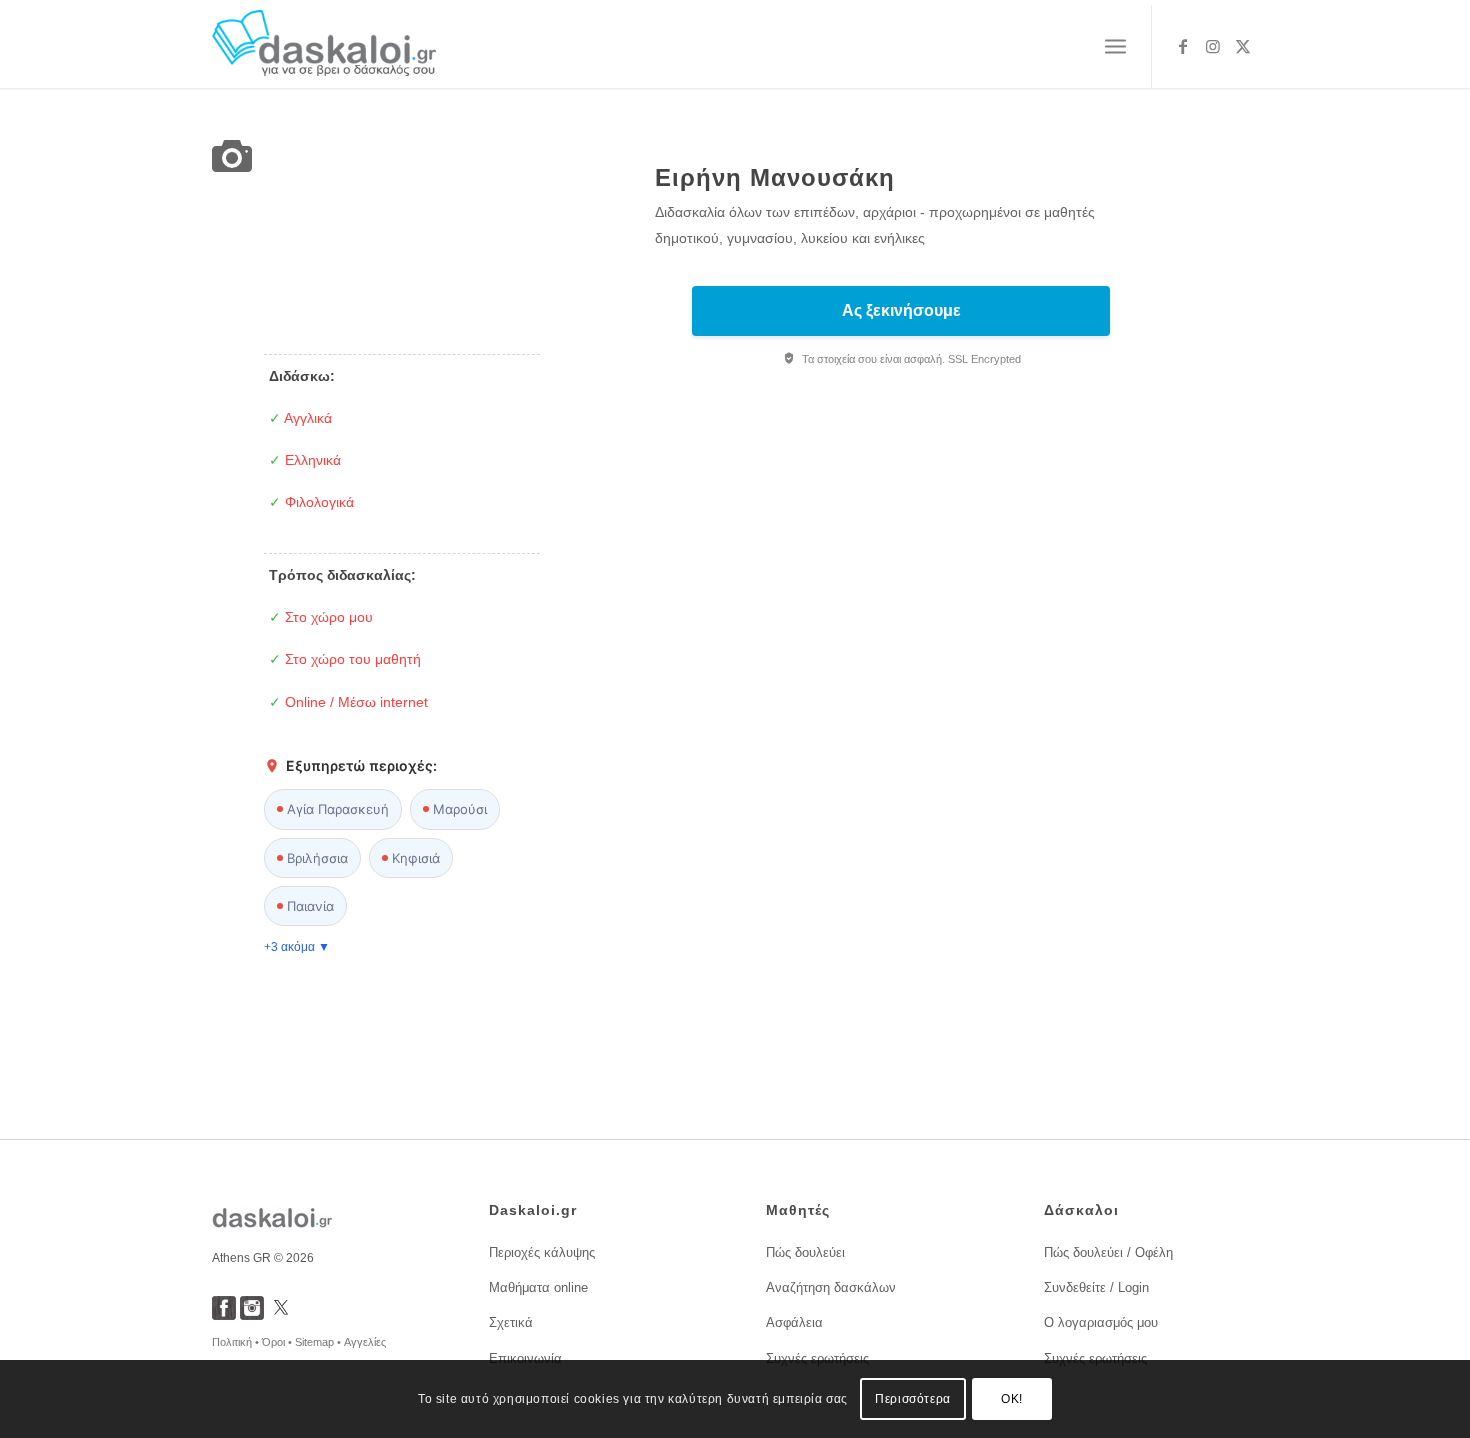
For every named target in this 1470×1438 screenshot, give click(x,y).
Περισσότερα (913, 1399)
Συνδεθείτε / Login (1096, 1287)
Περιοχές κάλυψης (542, 1252)
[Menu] (1115, 47)
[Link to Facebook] (1183, 46)
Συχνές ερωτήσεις (817, 1358)
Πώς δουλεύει (805, 1252)
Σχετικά (511, 1322)
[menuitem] (1115, 47)
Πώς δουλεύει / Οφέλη (1108, 1252)
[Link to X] (1243, 46)
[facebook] (224, 1314)
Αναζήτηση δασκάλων (831, 1287)
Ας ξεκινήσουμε (901, 310)
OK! (1012, 1399)
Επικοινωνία (525, 1358)
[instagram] (252, 1314)
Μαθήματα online (538, 1287)
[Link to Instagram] (1213, 46)
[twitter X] (281, 1314)
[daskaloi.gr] (324, 46)
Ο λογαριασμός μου (1101, 1322)
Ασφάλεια (794, 1322)
